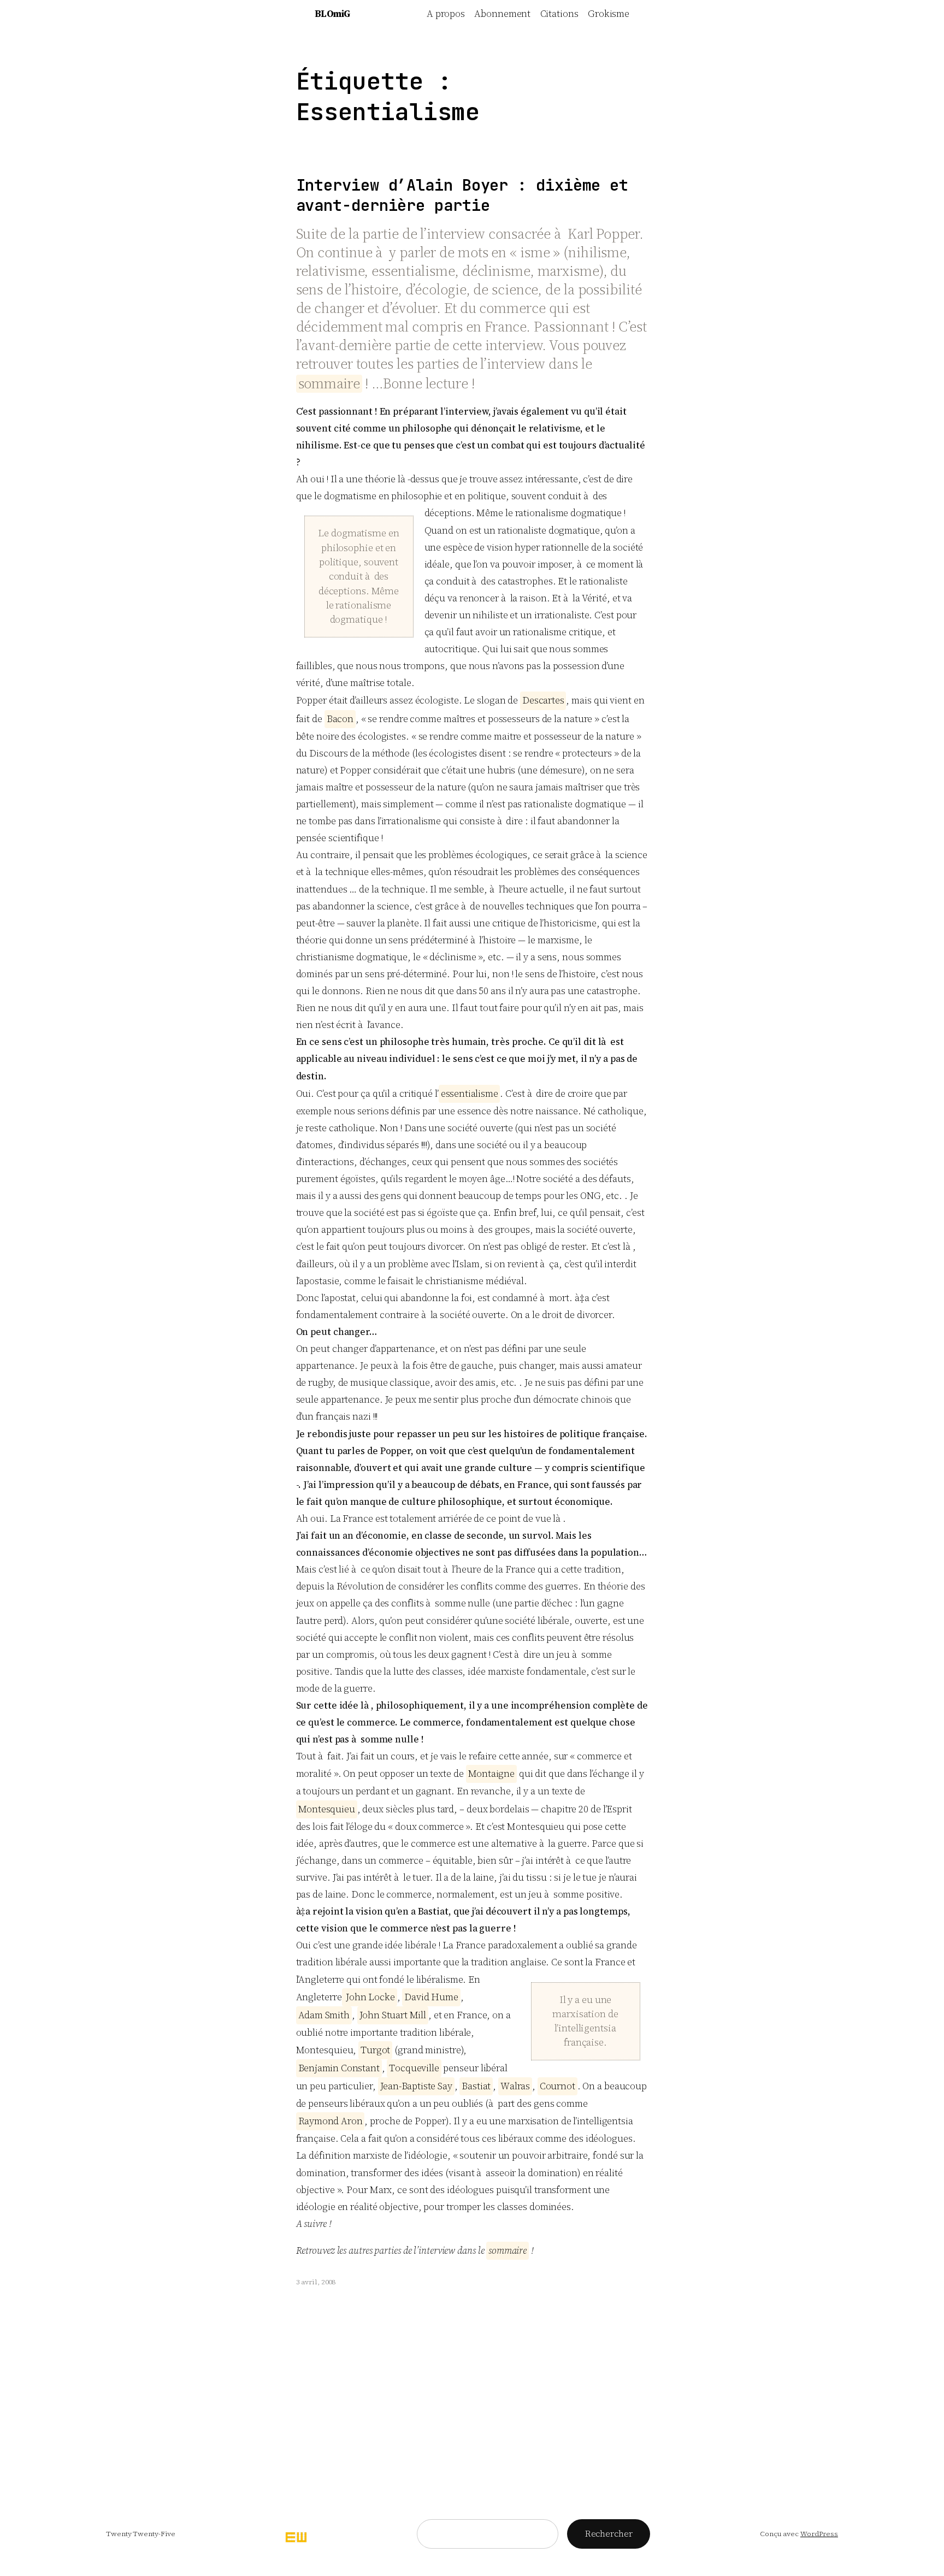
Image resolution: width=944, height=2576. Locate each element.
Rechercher (609, 2533)
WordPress (819, 2534)
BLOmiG (332, 14)
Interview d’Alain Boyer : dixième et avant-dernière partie (462, 196)
